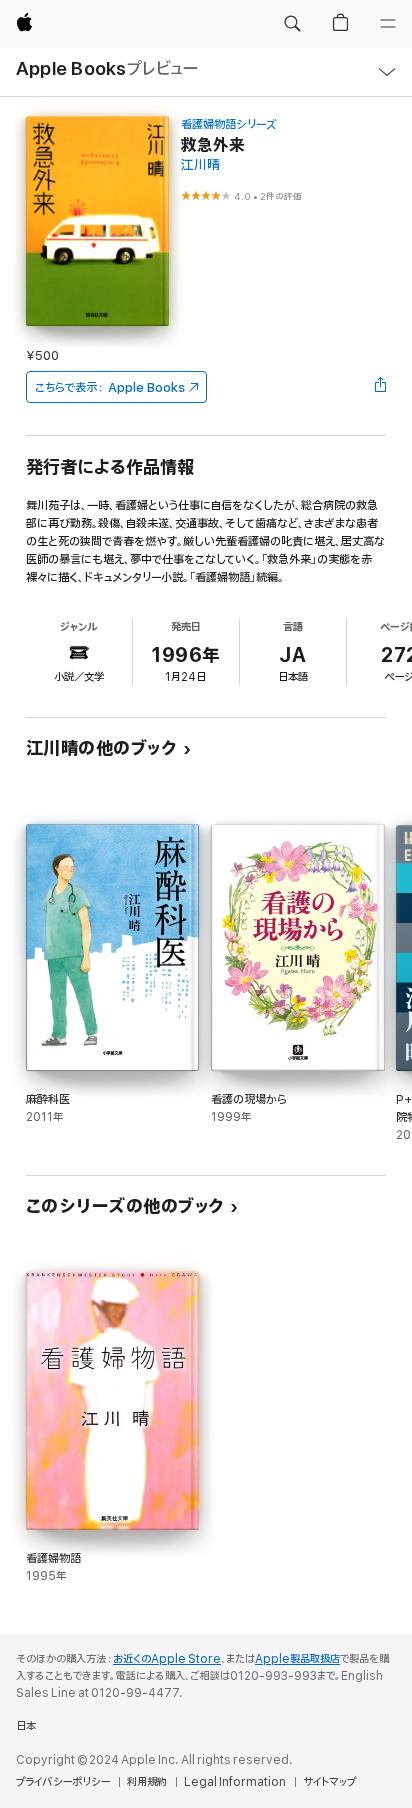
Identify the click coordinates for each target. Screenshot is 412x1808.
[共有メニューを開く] (380, 387)
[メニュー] (388, 24)
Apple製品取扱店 (297, 1659)
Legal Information (235, 1782)
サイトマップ (329, 1782)
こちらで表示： (110, 387)
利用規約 (147, 1782)
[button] (292, 24)
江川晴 (200, 165)
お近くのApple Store (167, 1659)
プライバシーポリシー (63, 1782)
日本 (26, 1726)
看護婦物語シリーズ (229, 124)
